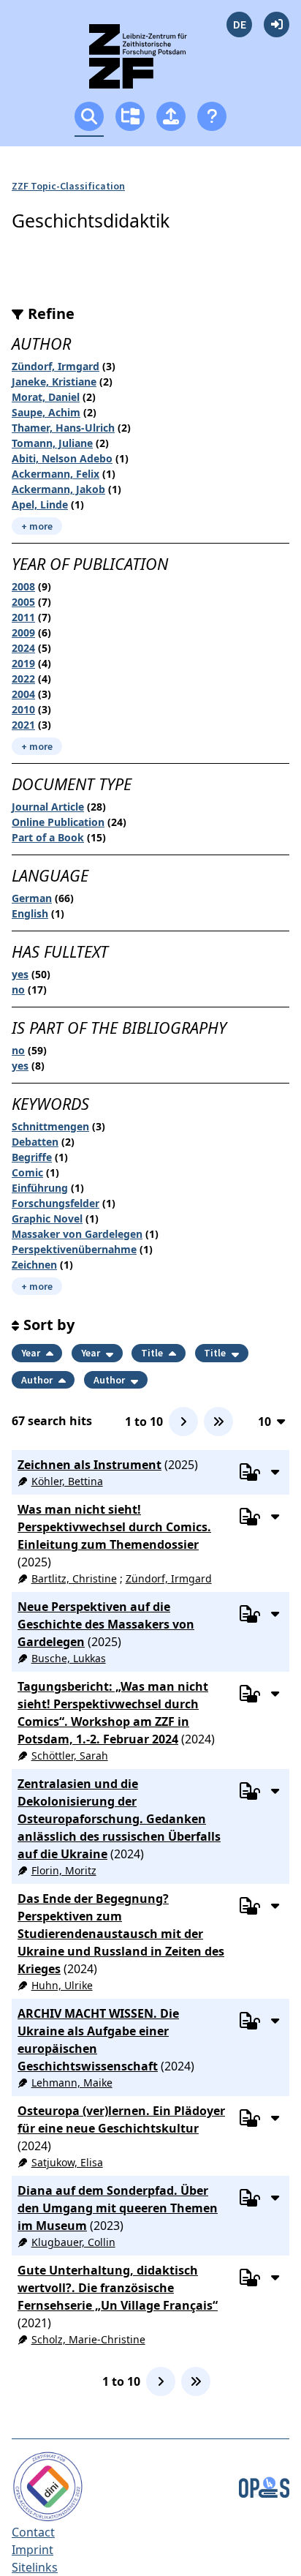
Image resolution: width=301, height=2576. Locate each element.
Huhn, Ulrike (62, 1985)
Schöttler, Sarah (70, 1755)
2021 (23, 725)
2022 (23, 679)
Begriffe (32, 1157)
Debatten (35, 1142)
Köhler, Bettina (67, 1481)
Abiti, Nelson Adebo (62, 458)
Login (277, 25)
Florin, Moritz (64, 1870)
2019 (23, 663)
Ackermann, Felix (56, 474)
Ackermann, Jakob (58, 489)
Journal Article (48, 807)
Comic (27, 1172)
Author (38, 1380)
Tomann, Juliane (52, 443)
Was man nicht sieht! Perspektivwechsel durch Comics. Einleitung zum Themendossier (114, 1527)
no (18, 990)
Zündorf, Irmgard (56, 366)
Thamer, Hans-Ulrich (63, 428)
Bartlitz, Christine (74, 1578)
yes (20, 974)
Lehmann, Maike (72, 2083)
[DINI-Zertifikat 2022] (48, 2485)
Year (32, 1353)
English (30, 913)
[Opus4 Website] (264, 2485)
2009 (23, 632)
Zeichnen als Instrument (89, 1465)
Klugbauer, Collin (73, 2242)
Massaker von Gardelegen (77, 1234)
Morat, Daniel (46, 397)
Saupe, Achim (46, 412)
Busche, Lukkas (69, 1658)
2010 (23, 709)
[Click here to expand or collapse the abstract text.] (275, 1471)
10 (264, 1421)
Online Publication (58, 822)
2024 (23, 648)
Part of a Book (48, 837)
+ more (37, 526)
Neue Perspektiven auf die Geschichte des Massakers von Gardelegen (106, 1624)
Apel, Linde (40, 504)
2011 (23, 617)
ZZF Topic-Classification (68, 186)
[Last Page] (218, 1422)
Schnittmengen (50, 1126)
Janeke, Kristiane (54, 382)
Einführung (40, 1188)
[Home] (151, 63)
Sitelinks (35, 2567)
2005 (23, 602)
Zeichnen (34, 1265)
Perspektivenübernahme (74, 1249)
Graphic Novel (47, 1218)
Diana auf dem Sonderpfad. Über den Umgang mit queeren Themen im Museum (118, 2208)
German (32, 898)
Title (153, 1353)
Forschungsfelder (56, 1203)
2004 (23, 694)
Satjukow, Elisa (67, 2162)
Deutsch (239, 25)
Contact (33, 2532)
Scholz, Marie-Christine (88, 2339)
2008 (23, 586)
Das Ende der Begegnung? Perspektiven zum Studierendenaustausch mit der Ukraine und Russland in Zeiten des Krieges (121, 1934)
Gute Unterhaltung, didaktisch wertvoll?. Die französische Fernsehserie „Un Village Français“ (118, 2288)
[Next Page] (183, 1422)
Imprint (33, 2550)
